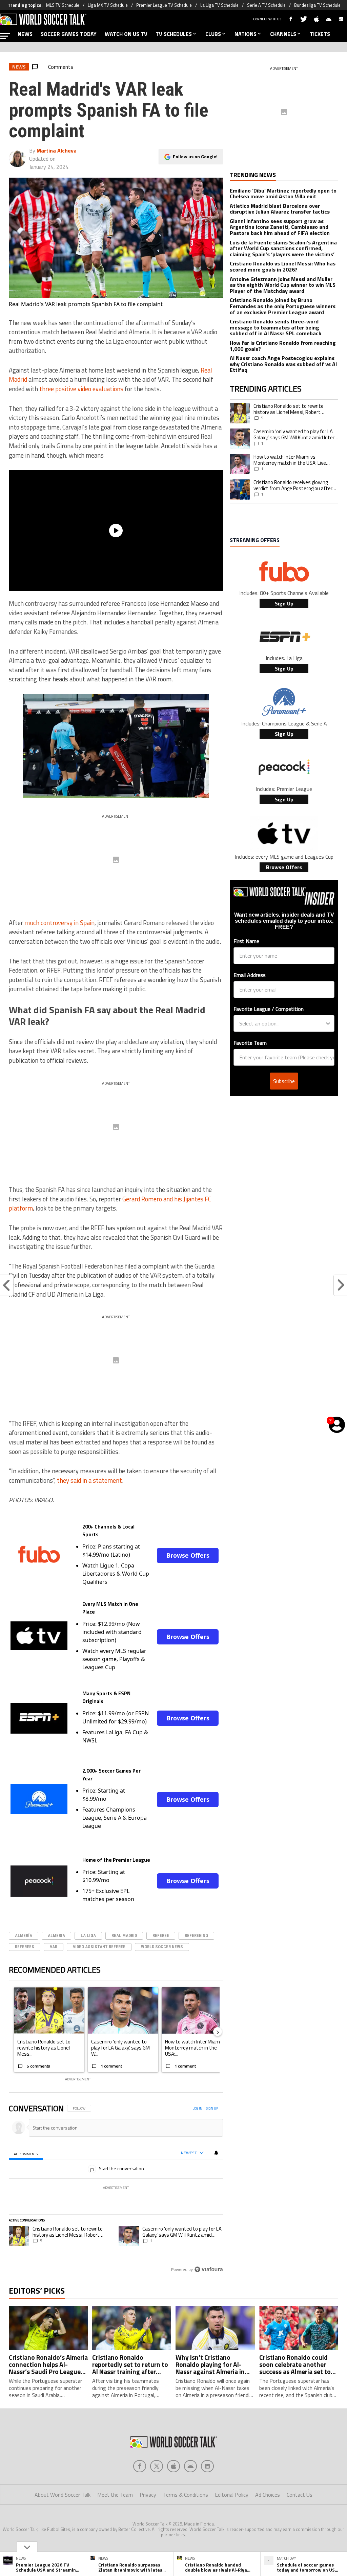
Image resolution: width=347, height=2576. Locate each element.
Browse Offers (188, 1555)
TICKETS (320, 34)
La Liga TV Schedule (219, 5)
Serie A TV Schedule (266, 5)
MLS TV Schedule (63, 5)
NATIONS (246, 34)
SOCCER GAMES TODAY (69, 34)
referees (25, 1947)
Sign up (212, 2108)
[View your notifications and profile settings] (216, 2153)
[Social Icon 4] (207, 2466)
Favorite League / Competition (269, 1009)
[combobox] (282, 1023)
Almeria (56, 1935)
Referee (161, 1935)
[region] (116, 2189)
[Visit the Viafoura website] (209, 2269)
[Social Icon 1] (157, 2466)
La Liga (88, 1935)
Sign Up (284, 603)
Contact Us (300, 2495)
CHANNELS (283, 34)
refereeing (196, 1935)
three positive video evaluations (81, 389)
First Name (246, 941)
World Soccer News (162, 1947)
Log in (197, 2108)
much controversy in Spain (59, 923)
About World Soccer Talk (63, 2495)
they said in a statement (89, 1480)
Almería (24, 1935)
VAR (54, 1947)
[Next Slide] (218, 2032)
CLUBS (213, 34)
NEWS (25, 34)
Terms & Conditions (186, 2495)
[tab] (26, 2153)
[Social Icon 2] (173, 2466)
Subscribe (284, 1081)
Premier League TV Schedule (164, 5)
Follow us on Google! (195, 156)
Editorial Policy (232, 2495)
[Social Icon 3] (190, 2466)
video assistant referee (99, 1947)
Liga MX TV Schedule (108, 5)
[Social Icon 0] (140, 2466)
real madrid (124, 1935)
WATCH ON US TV (126, 34)
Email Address (250, 975)
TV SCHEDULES (174, 34)
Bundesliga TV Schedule (317, 5)
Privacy (148, 2495)
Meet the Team (115, 2495)
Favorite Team (250, 1043)
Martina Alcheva (57, 151)
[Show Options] (328, 1023)
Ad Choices (268, 2495)
